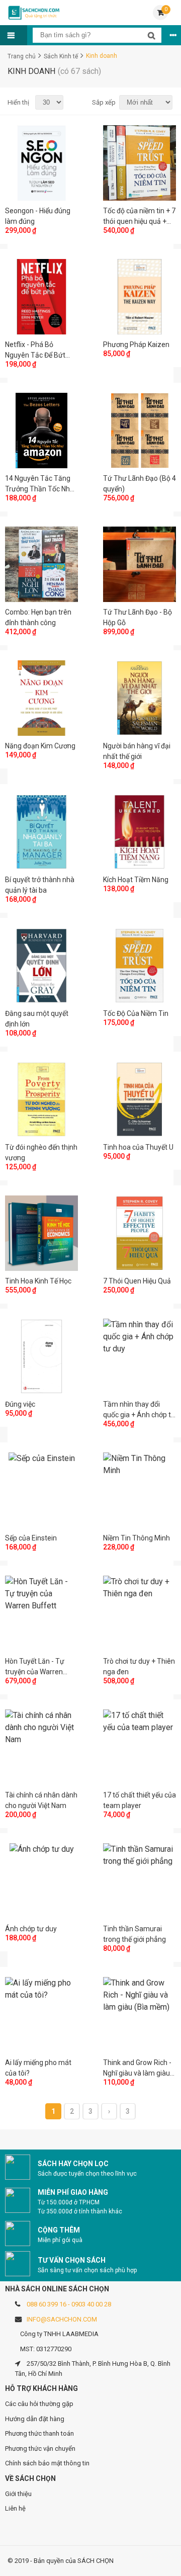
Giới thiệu (18, 2494)
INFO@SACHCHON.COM (62, 2319)
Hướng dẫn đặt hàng (35, 2419)
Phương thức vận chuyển (40, 2449)
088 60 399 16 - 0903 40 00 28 (69, 2304)
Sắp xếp (102, 102)
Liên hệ (15, 2508)
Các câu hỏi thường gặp (39, 2404)
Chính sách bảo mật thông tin (47, 2463)
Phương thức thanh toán (39, 2433)
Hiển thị (18, 102)
